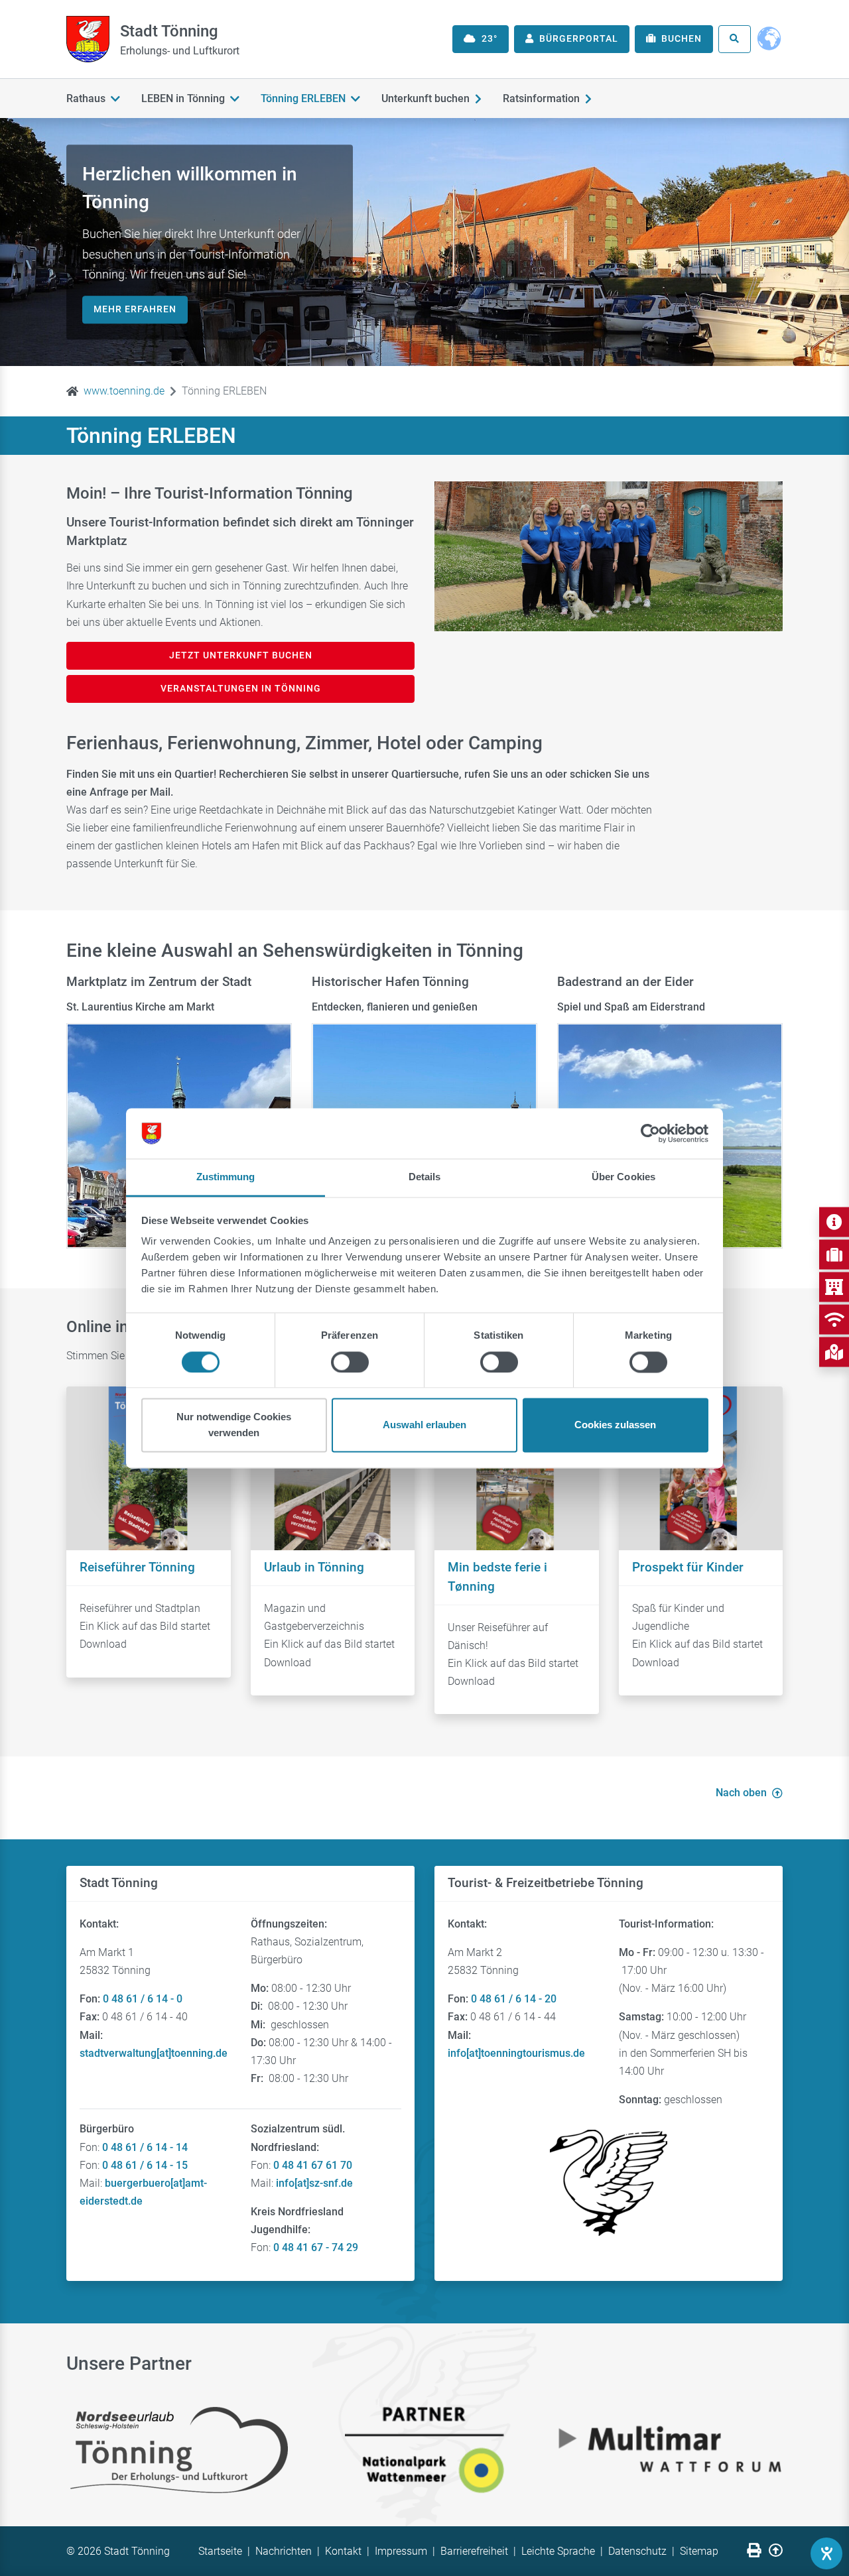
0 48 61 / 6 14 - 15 (145, 2165)
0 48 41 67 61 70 (313, 2165)
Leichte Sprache (558, 2551)
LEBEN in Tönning (183, 98)
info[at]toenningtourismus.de (516, 2053)
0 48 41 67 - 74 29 (316, 2247)
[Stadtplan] (834, 1352)
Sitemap (699, 2551)
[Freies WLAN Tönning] (834, 1319)
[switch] (350, 1362)
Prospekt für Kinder (688, 1567)
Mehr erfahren (135, 309)
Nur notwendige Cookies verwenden (234, 1425)
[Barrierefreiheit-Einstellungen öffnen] (826, 2553)
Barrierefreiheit (474, 2551)
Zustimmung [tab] (226, 1177)
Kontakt (343, 2551)
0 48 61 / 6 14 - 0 (143, 1999)
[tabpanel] (424, 242)
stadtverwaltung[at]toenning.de (154, 2053)
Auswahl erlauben (424, 1425)
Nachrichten (284, 2551)
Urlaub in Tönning (314, 1567)
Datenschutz (637, 2551)
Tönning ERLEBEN (303, 98)
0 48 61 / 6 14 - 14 (145, 2147)
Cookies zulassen (615, 1425)
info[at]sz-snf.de (314, 2183)
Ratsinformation (541, 98)
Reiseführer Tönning (137, 1567)
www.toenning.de (124, 391)
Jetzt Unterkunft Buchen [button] (241, 655)
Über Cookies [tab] (623, 1177)
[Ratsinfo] (834, 1287)
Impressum (401, 2551)
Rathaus (86, 98)
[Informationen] (834, 1222)
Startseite (220, 2551)
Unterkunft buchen (425, 98)
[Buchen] (834, 1254)
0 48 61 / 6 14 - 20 (514, 1999)
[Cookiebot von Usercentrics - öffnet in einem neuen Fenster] (650, 1133)
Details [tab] (425, 1177)
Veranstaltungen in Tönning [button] (241, 688)
